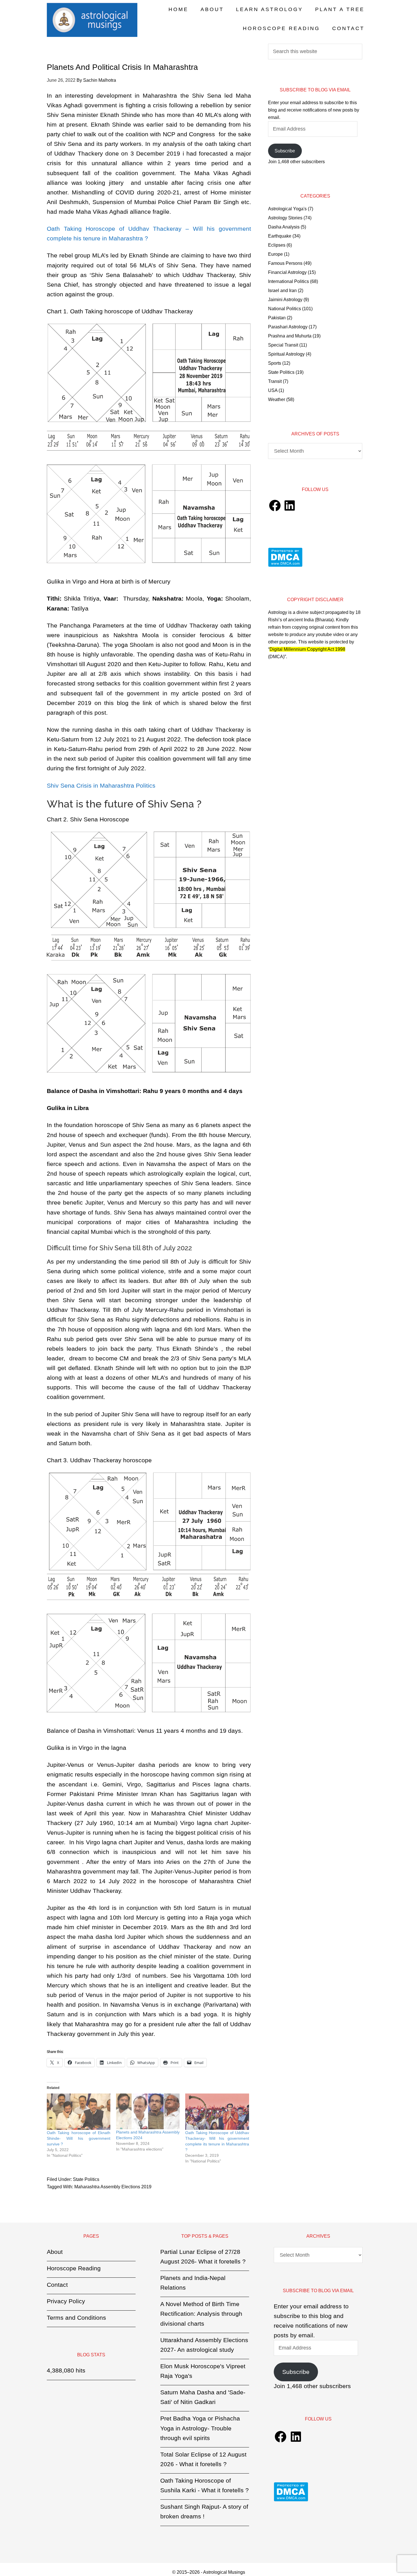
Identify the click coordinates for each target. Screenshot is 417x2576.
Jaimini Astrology (285, 300)
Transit (275, 381)
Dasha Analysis (284, 227)
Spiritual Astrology (286, 354)
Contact (57, 2285)
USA (273, 390)
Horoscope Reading (74, 2268)
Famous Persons (285, 263)
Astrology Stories (285, 218)
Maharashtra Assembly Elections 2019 (113, 2187)
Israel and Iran (282, 290)
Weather (277, 399)
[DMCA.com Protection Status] (285, 565)
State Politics (86, 2179)
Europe (275, 254)
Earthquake (280, 236)
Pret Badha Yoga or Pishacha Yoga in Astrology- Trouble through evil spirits (200, 2428)
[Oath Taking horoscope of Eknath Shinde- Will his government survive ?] (79, 2112)
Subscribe (285, 151)
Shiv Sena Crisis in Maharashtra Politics (103, 785)
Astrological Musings (92, 20)
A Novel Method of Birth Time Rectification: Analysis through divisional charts (201, 2314)
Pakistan (277, 318)
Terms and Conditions (76, 2318)
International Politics (288, 281)
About (55, 2252)
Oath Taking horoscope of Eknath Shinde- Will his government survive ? (79, 2138)
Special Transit (283, 345)
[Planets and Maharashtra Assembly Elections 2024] (148, 2111)
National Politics (285, 309)
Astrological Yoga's (287, 209)
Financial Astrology (287, 272)
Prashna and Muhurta (290, 336)
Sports (275, 363)
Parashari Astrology (288, 327)
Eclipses (277, 245)
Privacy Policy (66, 2301)
